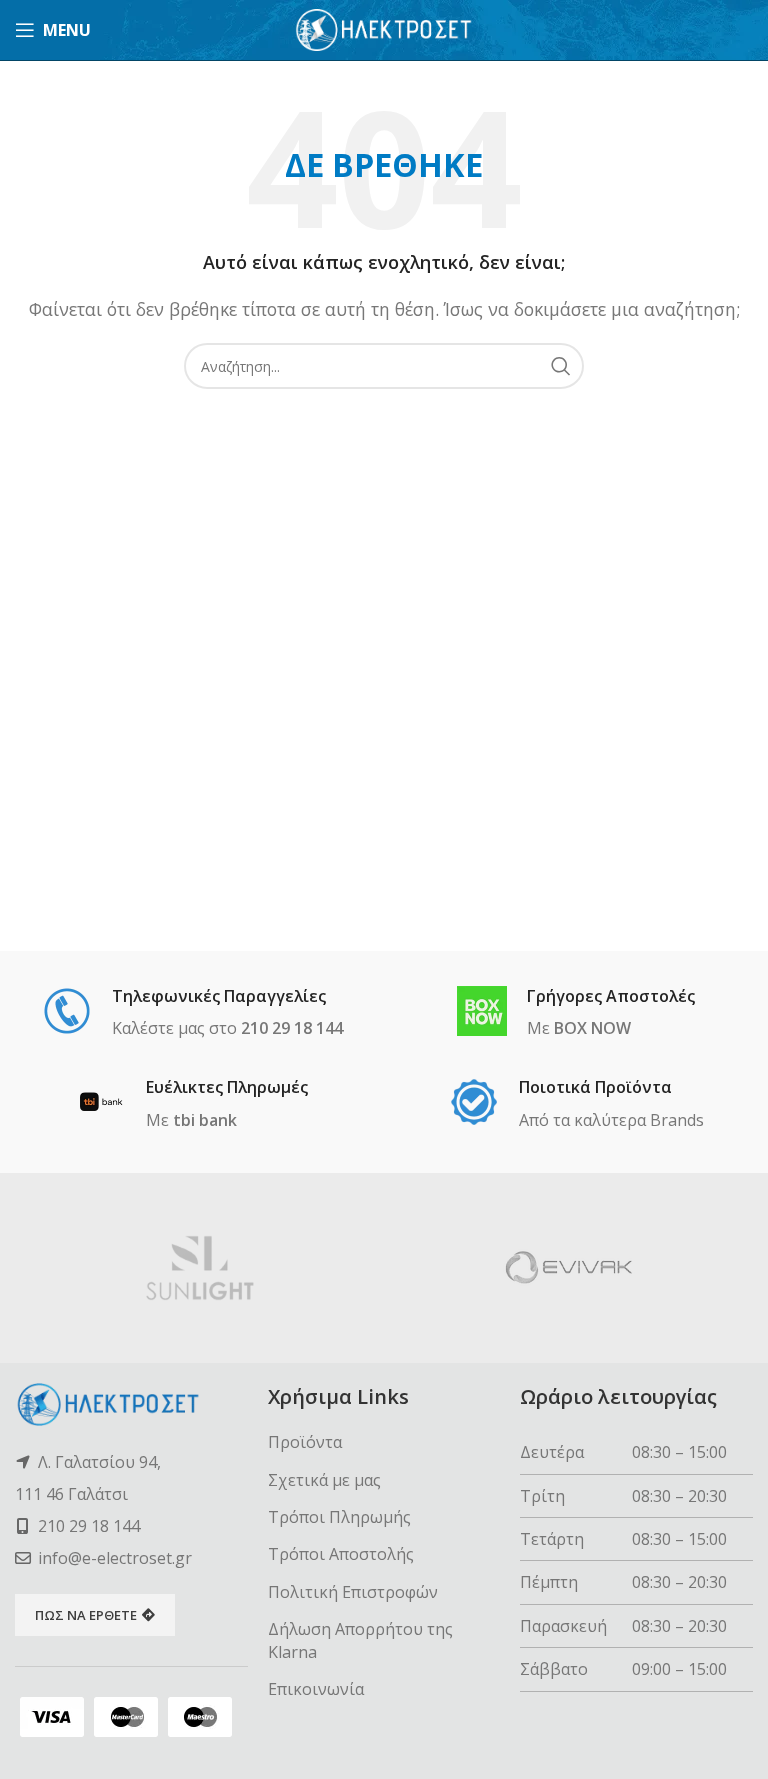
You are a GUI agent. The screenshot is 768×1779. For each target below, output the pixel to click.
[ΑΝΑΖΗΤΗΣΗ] (561, 366)
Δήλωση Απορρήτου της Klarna (360, 1640)
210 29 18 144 (89, 1526)
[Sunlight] (199, 1268)
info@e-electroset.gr (115, 1558)
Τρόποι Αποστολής (341, 1554)
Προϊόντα (305, 1442)
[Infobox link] (192, 1014)
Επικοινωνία (316, 1689)
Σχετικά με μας (324, 1480)
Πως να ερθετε (86, 1615)
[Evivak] (568, 1268)
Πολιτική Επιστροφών (353, 1592)
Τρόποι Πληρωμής (339, 1517)
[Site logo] (384, 28)
